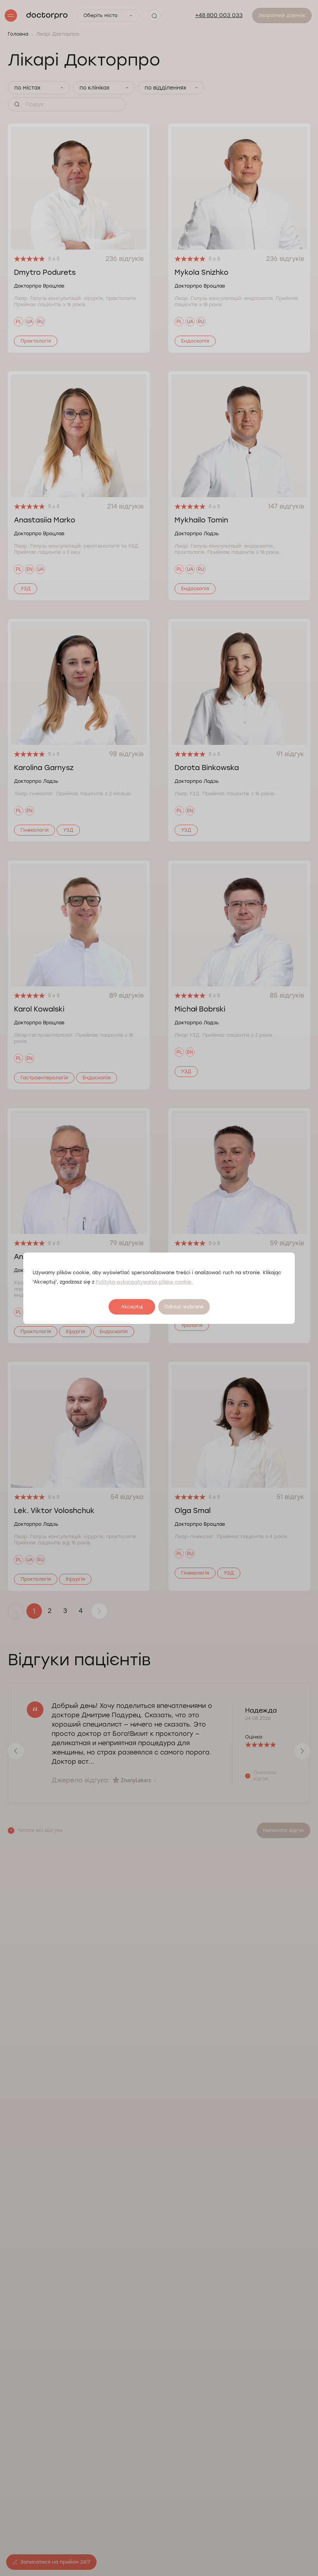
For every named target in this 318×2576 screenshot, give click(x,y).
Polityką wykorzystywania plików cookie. (144, 1282)
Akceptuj (132, 1307)
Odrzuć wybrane (184, 1307)
